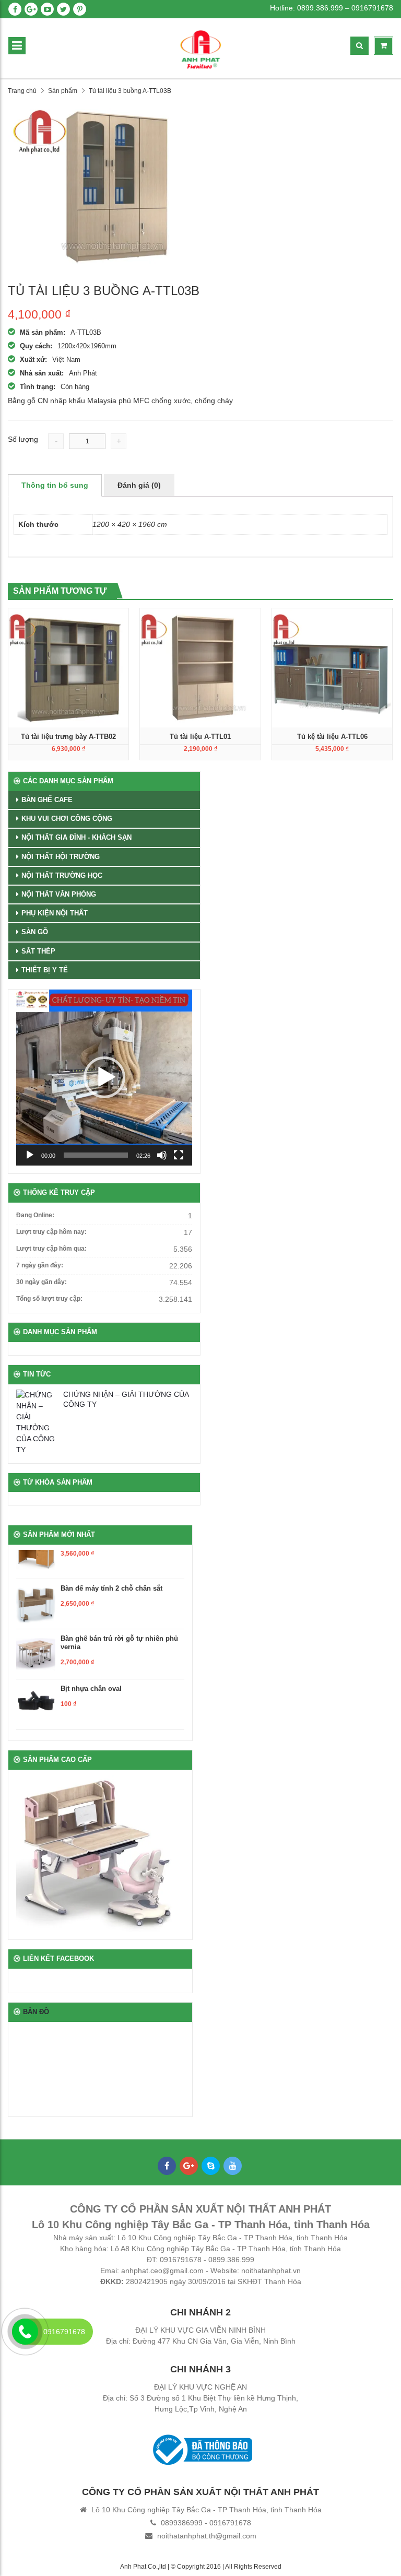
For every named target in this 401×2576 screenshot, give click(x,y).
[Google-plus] (189, 2166)
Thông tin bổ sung (55, 485)
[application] (104, 1078)
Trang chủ (22, 91)
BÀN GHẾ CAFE (47, 800)
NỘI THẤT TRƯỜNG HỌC (62, 875)
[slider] (96, 1155)
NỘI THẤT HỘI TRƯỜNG (61, 857)
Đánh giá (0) (139, 485)
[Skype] (211, 2166)
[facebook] (15, 9)
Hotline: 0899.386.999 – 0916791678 (332, 8)
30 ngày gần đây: (42, 1282)
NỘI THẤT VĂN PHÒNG (59, 894)
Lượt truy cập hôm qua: (51, 1249)
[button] (104, 1077)
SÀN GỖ (35, 932)
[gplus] (31, 9)
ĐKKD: (112, 2281)
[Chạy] (30, 1155)
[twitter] (63, 9)
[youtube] (47, 9)
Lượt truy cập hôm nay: (51, 1232)
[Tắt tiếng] (162, 1155)
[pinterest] (80, 9)
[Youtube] (233, 2166)
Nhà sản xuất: (42, 373)
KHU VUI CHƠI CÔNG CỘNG (67, 819)
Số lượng (23, 439)
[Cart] (384, 46)
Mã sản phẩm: (43, 332)
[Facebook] (167, 2166)
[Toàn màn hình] (179, 1155)
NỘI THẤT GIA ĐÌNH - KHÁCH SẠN (76, 837)
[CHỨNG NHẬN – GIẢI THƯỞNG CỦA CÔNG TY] (37, 1422)
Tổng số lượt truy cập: (49, 1299)
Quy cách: (36, 346)
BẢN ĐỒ (36, 2012)
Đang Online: (35, 1215)
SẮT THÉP (38, 951)
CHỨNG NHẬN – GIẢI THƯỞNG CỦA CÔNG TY (126, 1399)
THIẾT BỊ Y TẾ (45, 970)
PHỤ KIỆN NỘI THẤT (55, 913)
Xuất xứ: (33, 360)
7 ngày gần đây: (40, 1265)
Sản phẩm (63, 91)
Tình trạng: (38, 387)
